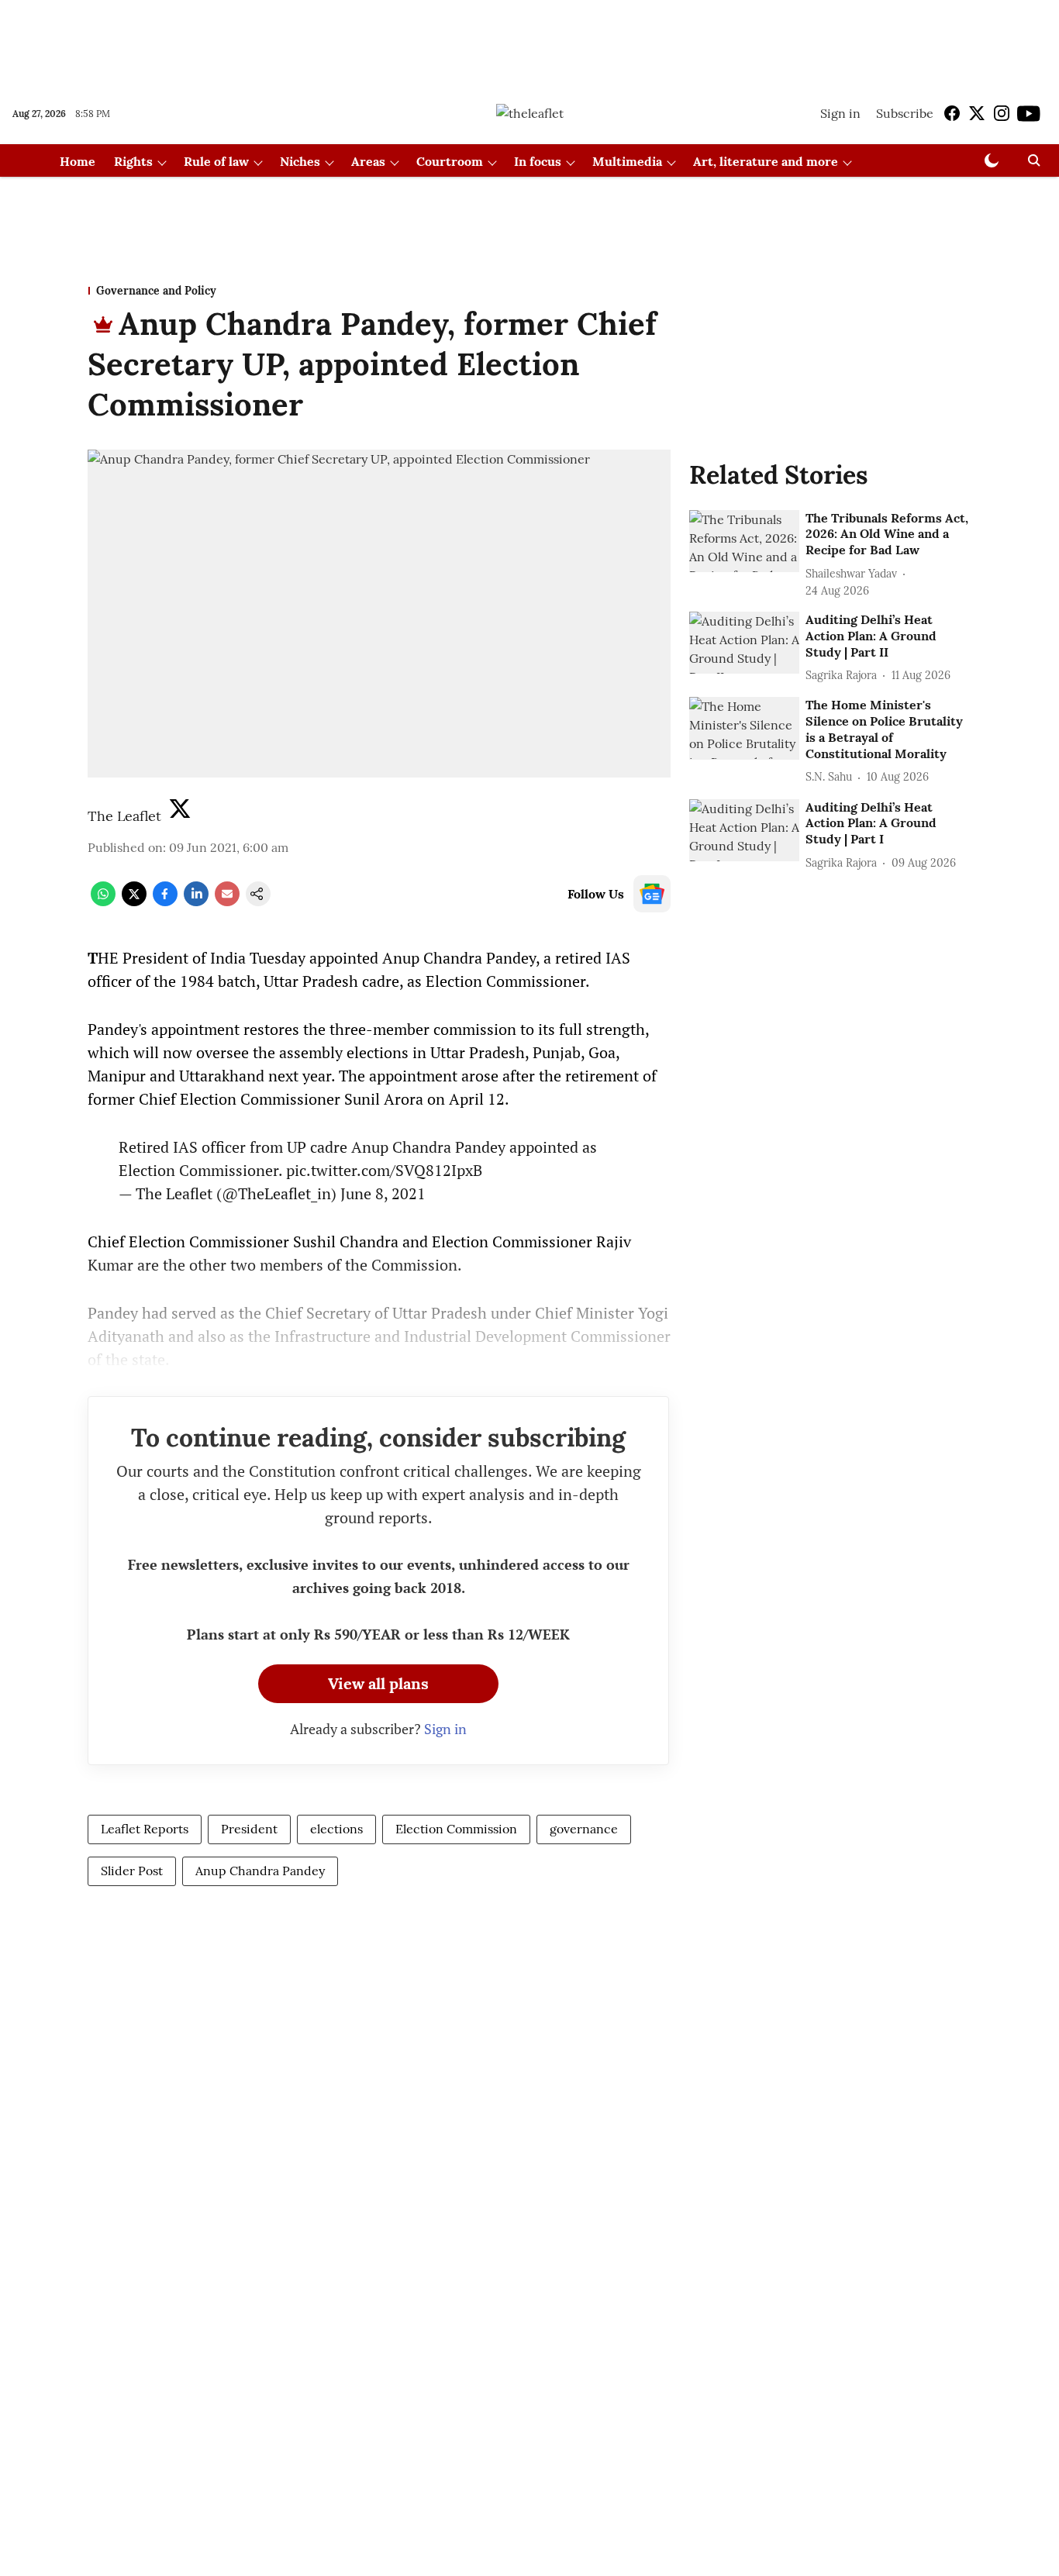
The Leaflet (124, 816)
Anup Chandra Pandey (260, 1871)
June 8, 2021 (383, 1193)
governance (584, 1829)
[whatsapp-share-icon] (103, 902)
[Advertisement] (529, 41)
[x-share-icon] (134, 902)
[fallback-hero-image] (744, 541)
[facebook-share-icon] (165, 902)
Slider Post (132, 1871)
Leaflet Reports (145, 1829)
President (249, 1829)
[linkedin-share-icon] (196, 902)
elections (336, 1829)
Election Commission (456, 1829)
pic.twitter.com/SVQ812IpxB (384, 1170)
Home (78, 161)
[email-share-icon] (227, 902)
